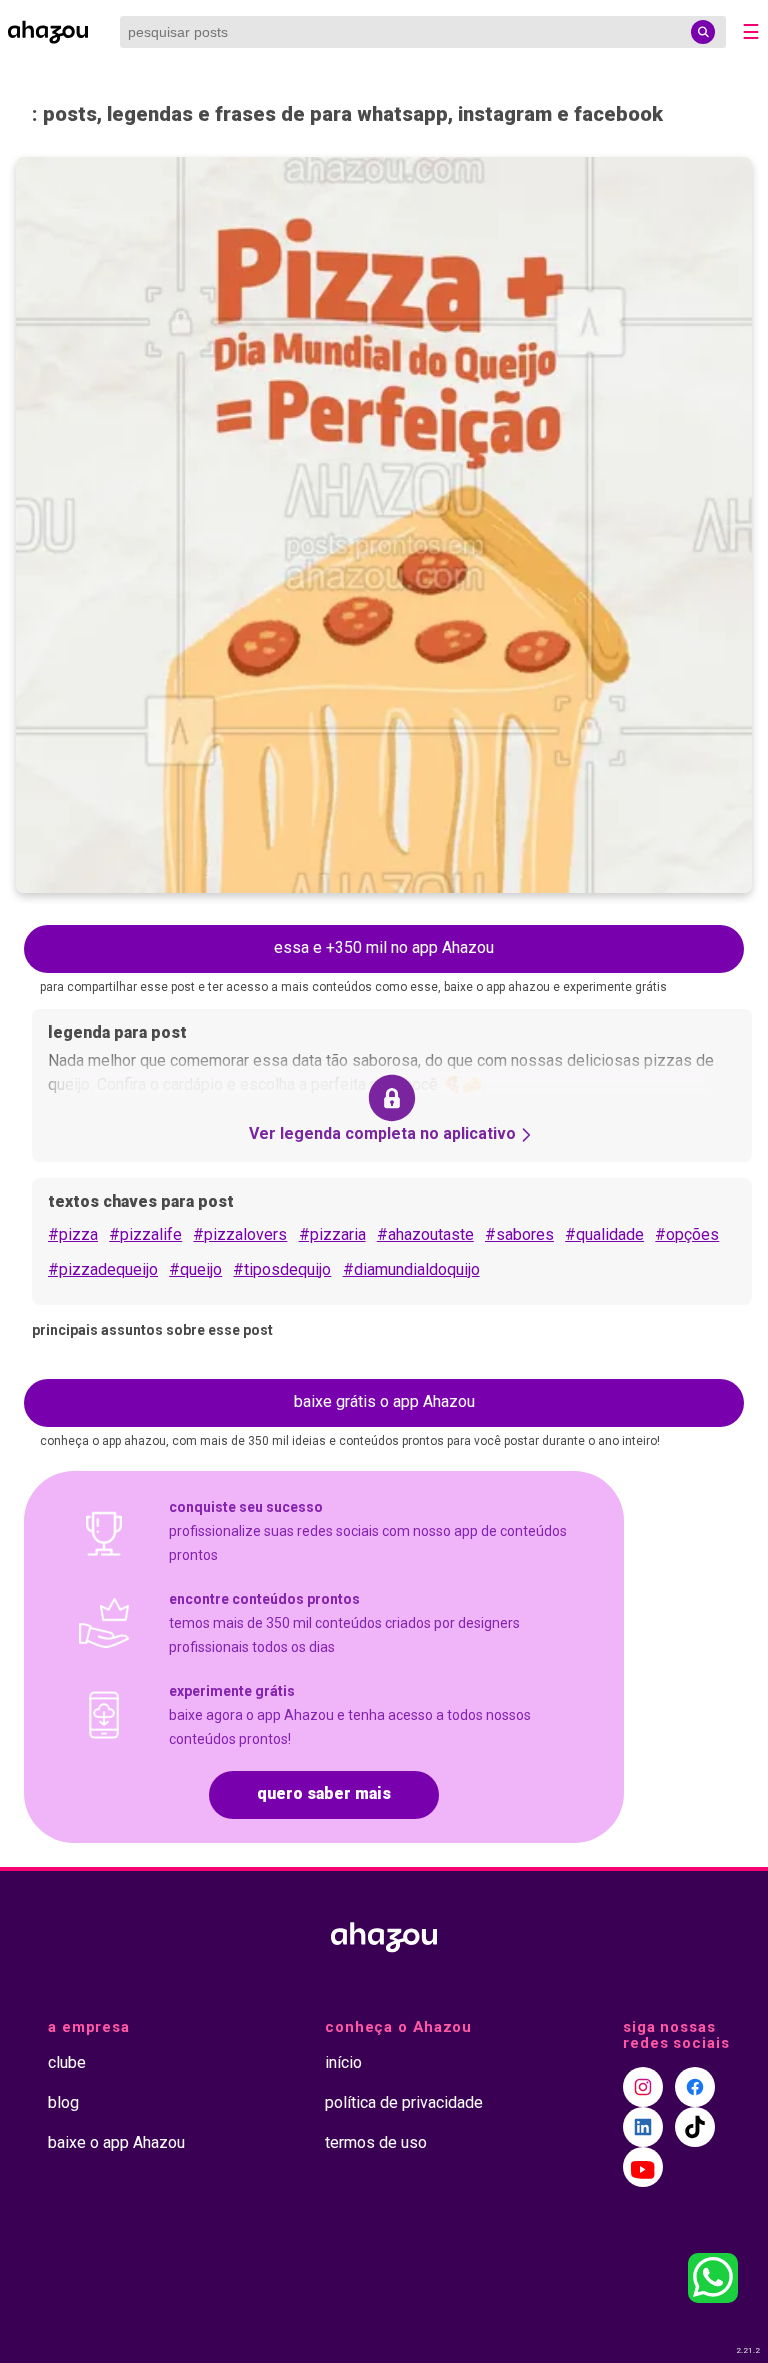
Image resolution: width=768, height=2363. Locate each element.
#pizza (73, 1234)
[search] (703, 32)
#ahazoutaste (425, 1234)
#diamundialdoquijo (411, 1269)
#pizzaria (332, 1234)
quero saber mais (324, 1793)
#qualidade (604, 1234)
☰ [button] (751, 32)
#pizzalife (145, 1234)
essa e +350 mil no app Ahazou (384, 947)
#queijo (195, 1269)
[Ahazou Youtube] (643, 2167)
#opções (687, 1234)
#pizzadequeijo (103, 1269)
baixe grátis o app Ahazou (384, 1401)
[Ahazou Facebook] (695, 2087)
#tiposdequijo (282, 1269)
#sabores (519, 1234)
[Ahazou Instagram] (643, 2087)
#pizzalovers (240, 1234)
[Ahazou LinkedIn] (643, 2127)
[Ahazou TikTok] (695, 2127)
